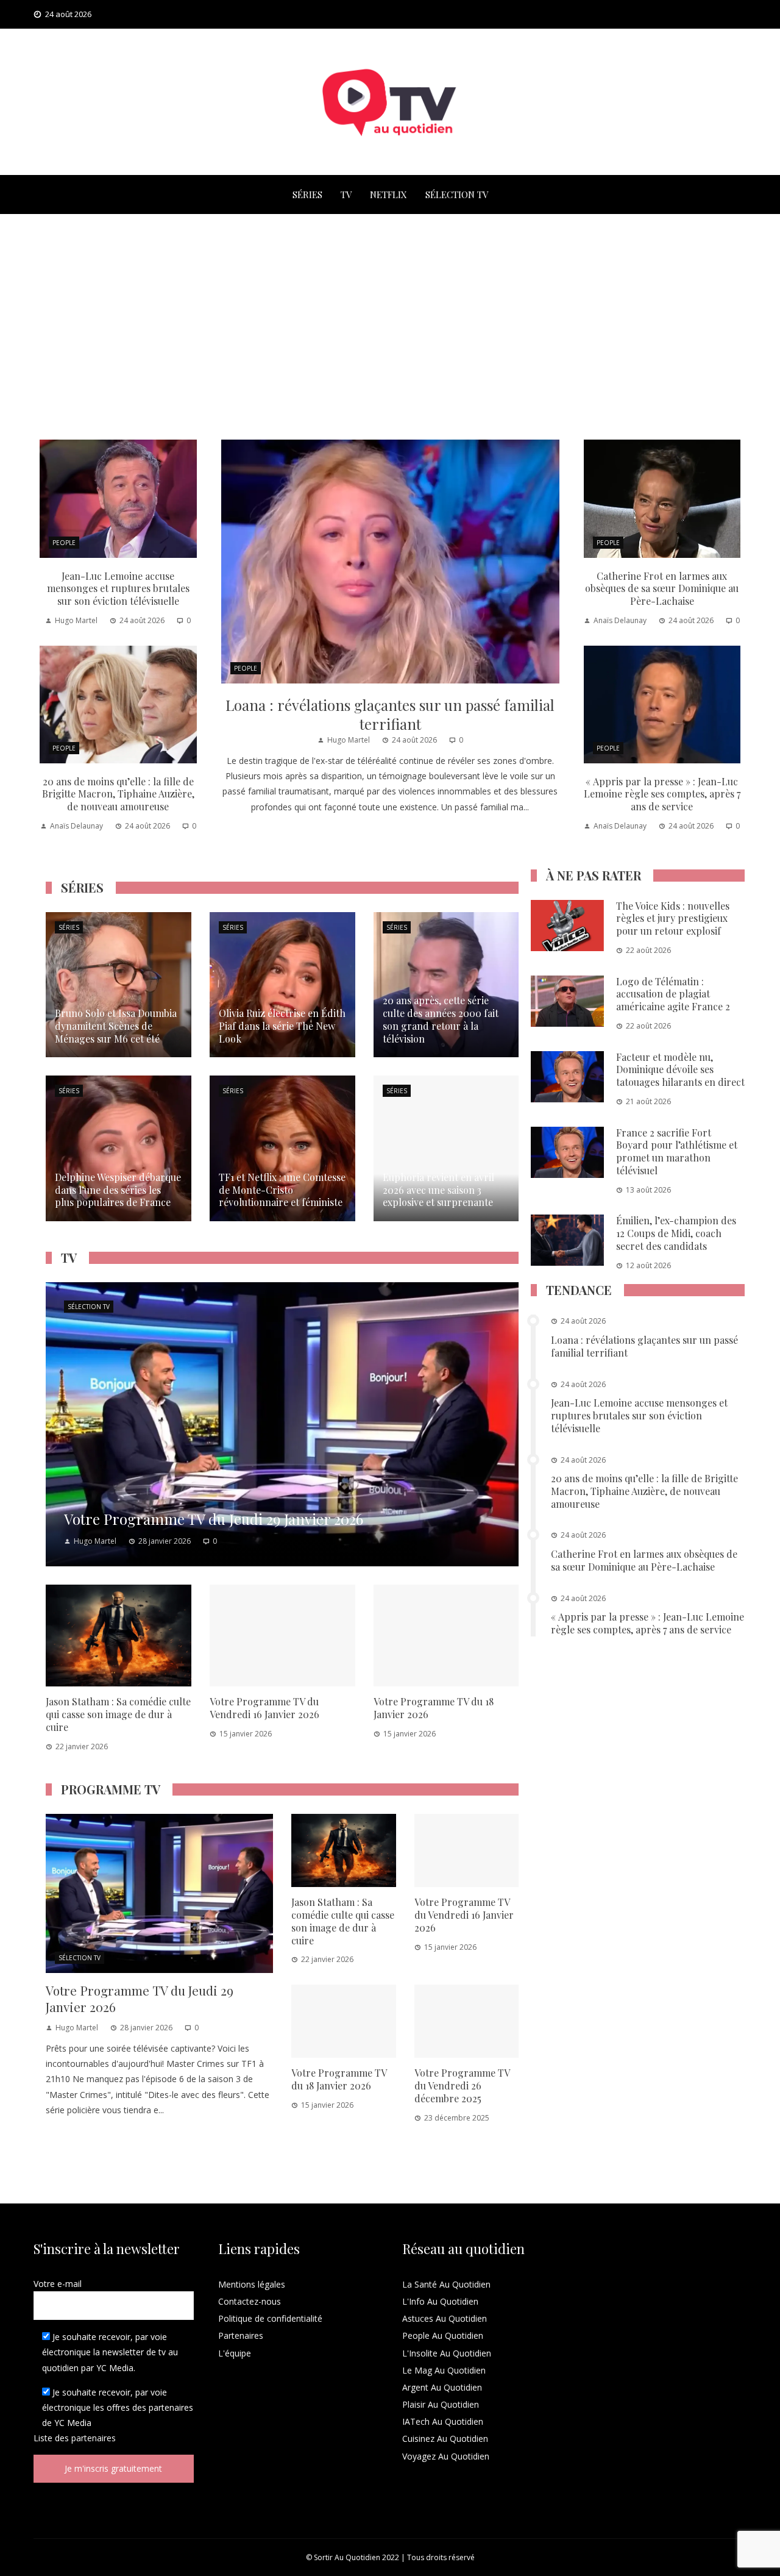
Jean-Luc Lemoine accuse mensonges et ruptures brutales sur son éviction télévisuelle (118, 589)
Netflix (388, 194)
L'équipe (235, 2353)
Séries (307, 194)
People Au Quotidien (443, 2335)
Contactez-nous (250, 2301)
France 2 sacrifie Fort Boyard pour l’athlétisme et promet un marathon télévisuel (677, 1151)
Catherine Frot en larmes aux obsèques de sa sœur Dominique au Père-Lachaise (662, 589)
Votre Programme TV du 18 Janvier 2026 (434, 1708)
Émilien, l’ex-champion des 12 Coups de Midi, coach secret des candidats (676, 1233)
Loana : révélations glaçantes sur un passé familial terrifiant (390, 714)
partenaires (94, 2438)
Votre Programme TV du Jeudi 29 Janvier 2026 (140, 1998)
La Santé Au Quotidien (446, 2284)
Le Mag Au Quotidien (444, 2370)
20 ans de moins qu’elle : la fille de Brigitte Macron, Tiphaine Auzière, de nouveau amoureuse (118, 794)
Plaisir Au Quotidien (441, 2404)
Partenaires (241, 2335)
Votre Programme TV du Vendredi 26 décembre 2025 (462, 2085)
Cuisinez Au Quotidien (445, 2439)
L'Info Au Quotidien (440, 2301)
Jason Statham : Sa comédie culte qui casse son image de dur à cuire (118, 1714)
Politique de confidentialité (270, 2318)
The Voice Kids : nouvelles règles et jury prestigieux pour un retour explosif (673, 919)
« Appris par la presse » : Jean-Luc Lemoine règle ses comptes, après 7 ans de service (662, 794)
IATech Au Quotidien (443, 2421)
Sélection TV (457, 194)
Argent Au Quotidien (442, 2387)
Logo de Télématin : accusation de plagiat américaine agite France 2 (673, 994)
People (246, 668)
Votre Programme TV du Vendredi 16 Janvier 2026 (264, 1708)
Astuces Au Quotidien (445, 2318)
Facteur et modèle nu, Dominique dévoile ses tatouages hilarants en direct (680, 1070)
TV (346, 194)
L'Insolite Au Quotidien (447, 2353)
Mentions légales (252, 2284)
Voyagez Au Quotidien (446, 2456)
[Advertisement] (390, 324)
